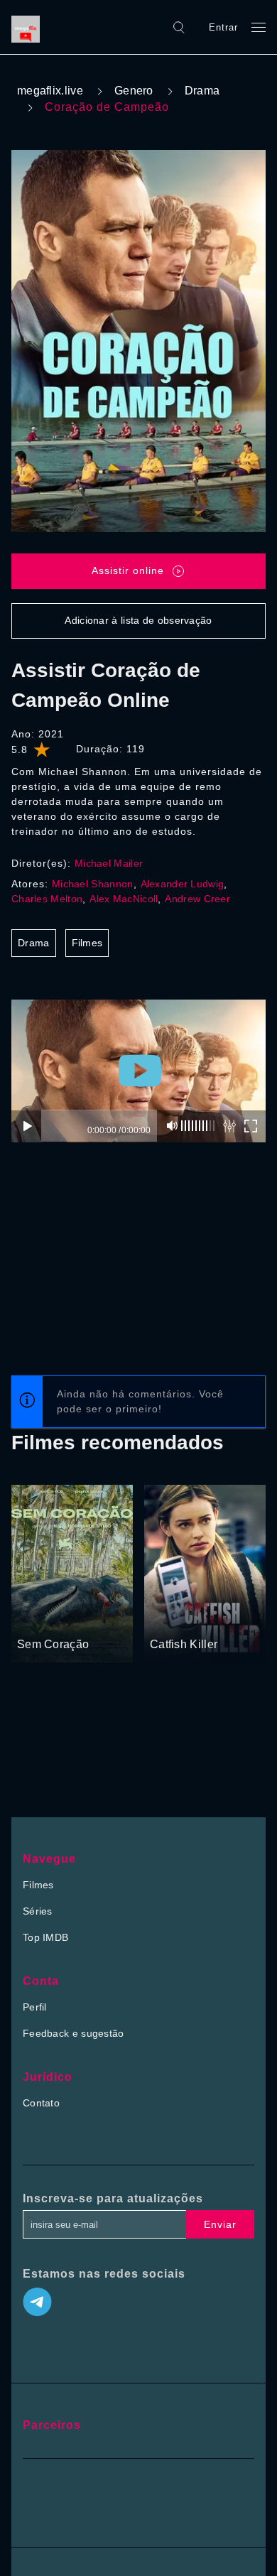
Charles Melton (47, 899)
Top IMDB (45, 1937)
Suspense (173, 1618)
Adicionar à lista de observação (138, 620)
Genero (134, 91)
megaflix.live (50, 91)
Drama (202, 91)
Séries (38, 1911)
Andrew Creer (197, 899)
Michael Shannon (93, 884)
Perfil (35, 2007)
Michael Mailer (109, 863)
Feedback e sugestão (74, 2033)
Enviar (220, 2224)
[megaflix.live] (29, 27)
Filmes (87, 943)
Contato (41, 2103)
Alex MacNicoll (124, 899)
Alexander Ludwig (183, 884)
